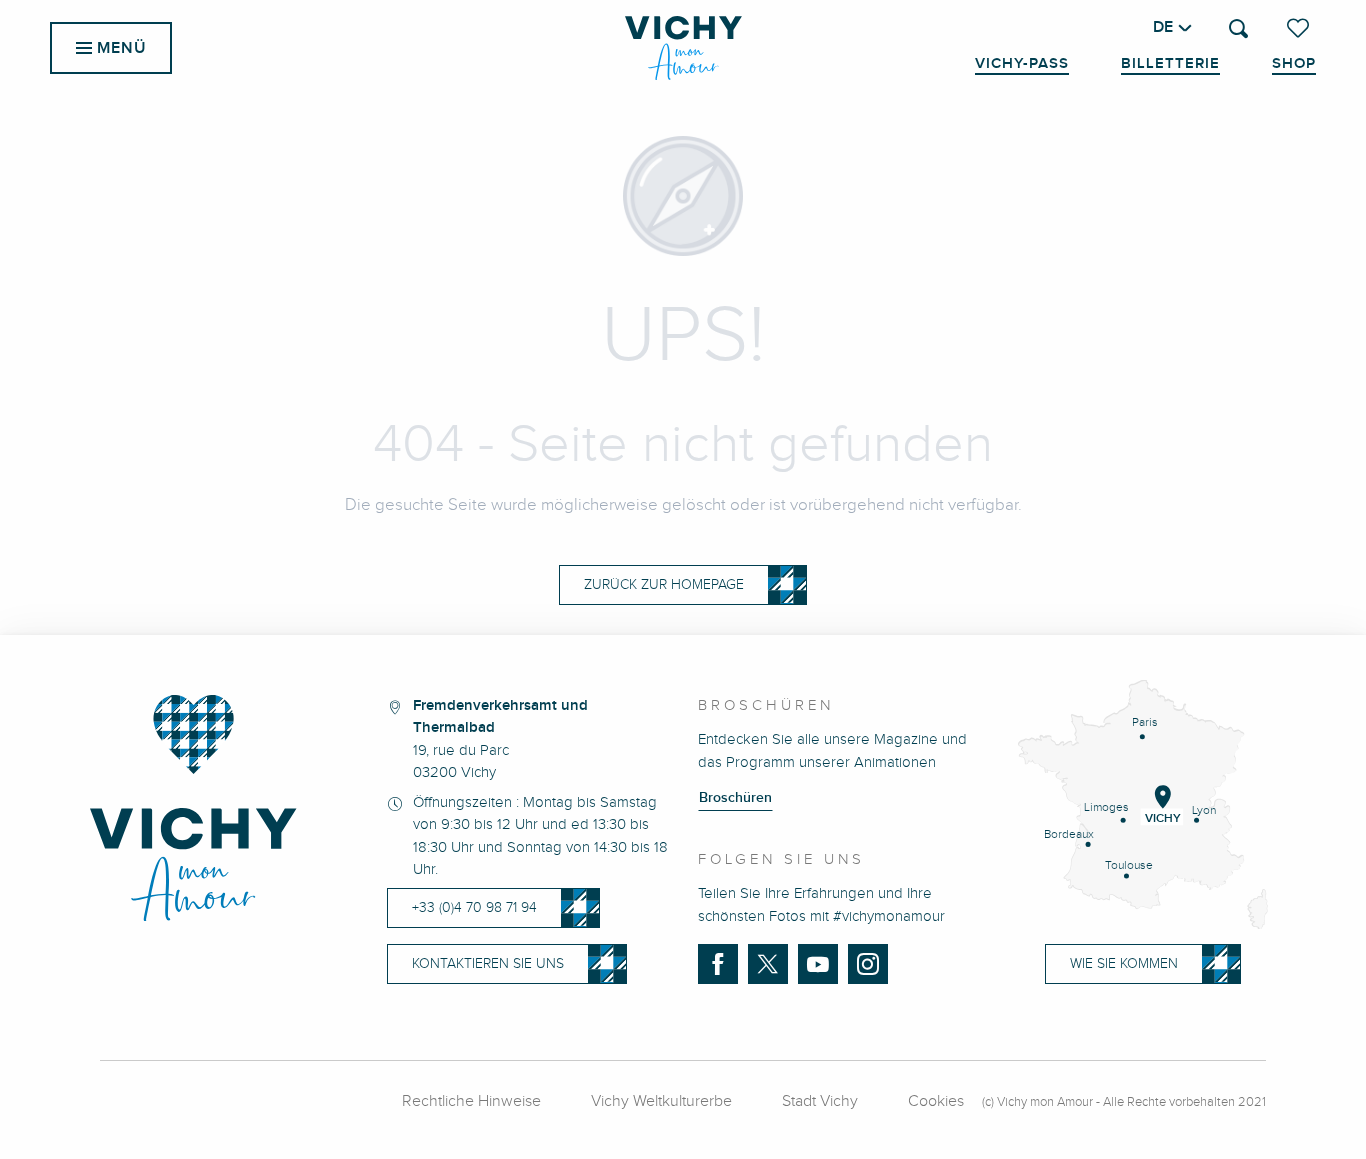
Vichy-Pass (1022, 64)
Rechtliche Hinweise (471, 1101)
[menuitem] (683, 48)
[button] (1238, 28)
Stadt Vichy (820, 1101)
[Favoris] (1300, 28)
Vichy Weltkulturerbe (661, 1101)
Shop (1294, 64)
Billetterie (1170, 64)
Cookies (936, 1101)
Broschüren (735, 798)
